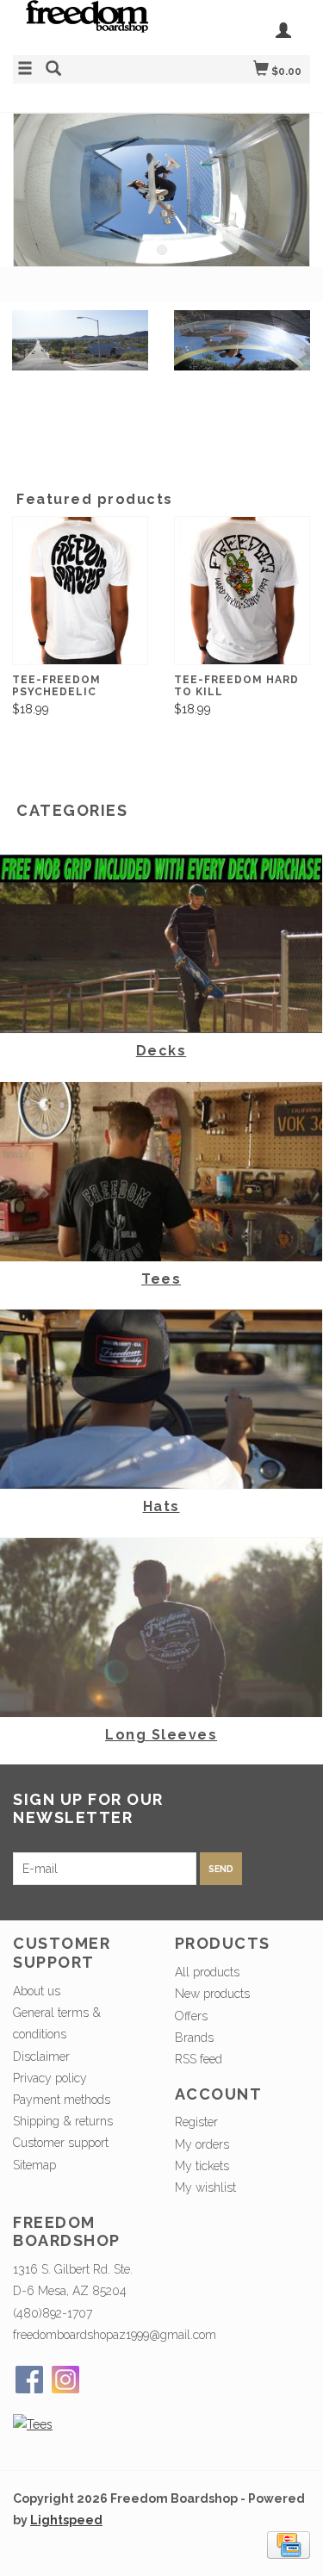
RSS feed (199, 2059)
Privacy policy (50, 2078)
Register (196, 2122)
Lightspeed (66, 2520)
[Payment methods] (289, 2544)
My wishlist (205, 2187)
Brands (194, 2038)
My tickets (202, 2166)
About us (37, 1991)
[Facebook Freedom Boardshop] (29, 2380)
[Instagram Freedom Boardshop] (65, 2380)
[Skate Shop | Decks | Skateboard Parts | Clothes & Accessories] (87, 25)
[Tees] (33, 2424)
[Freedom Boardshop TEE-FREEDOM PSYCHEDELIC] (80, 591)
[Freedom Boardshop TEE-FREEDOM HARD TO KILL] (242, 591)
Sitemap (34, 2165)
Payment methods (62, 2100)
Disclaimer (41, 2056)
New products (212, 1994)
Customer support (61, 2143)
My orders (202, 2144)
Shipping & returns (63, 2121)
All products (207, 1972)
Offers (191, 2016)
